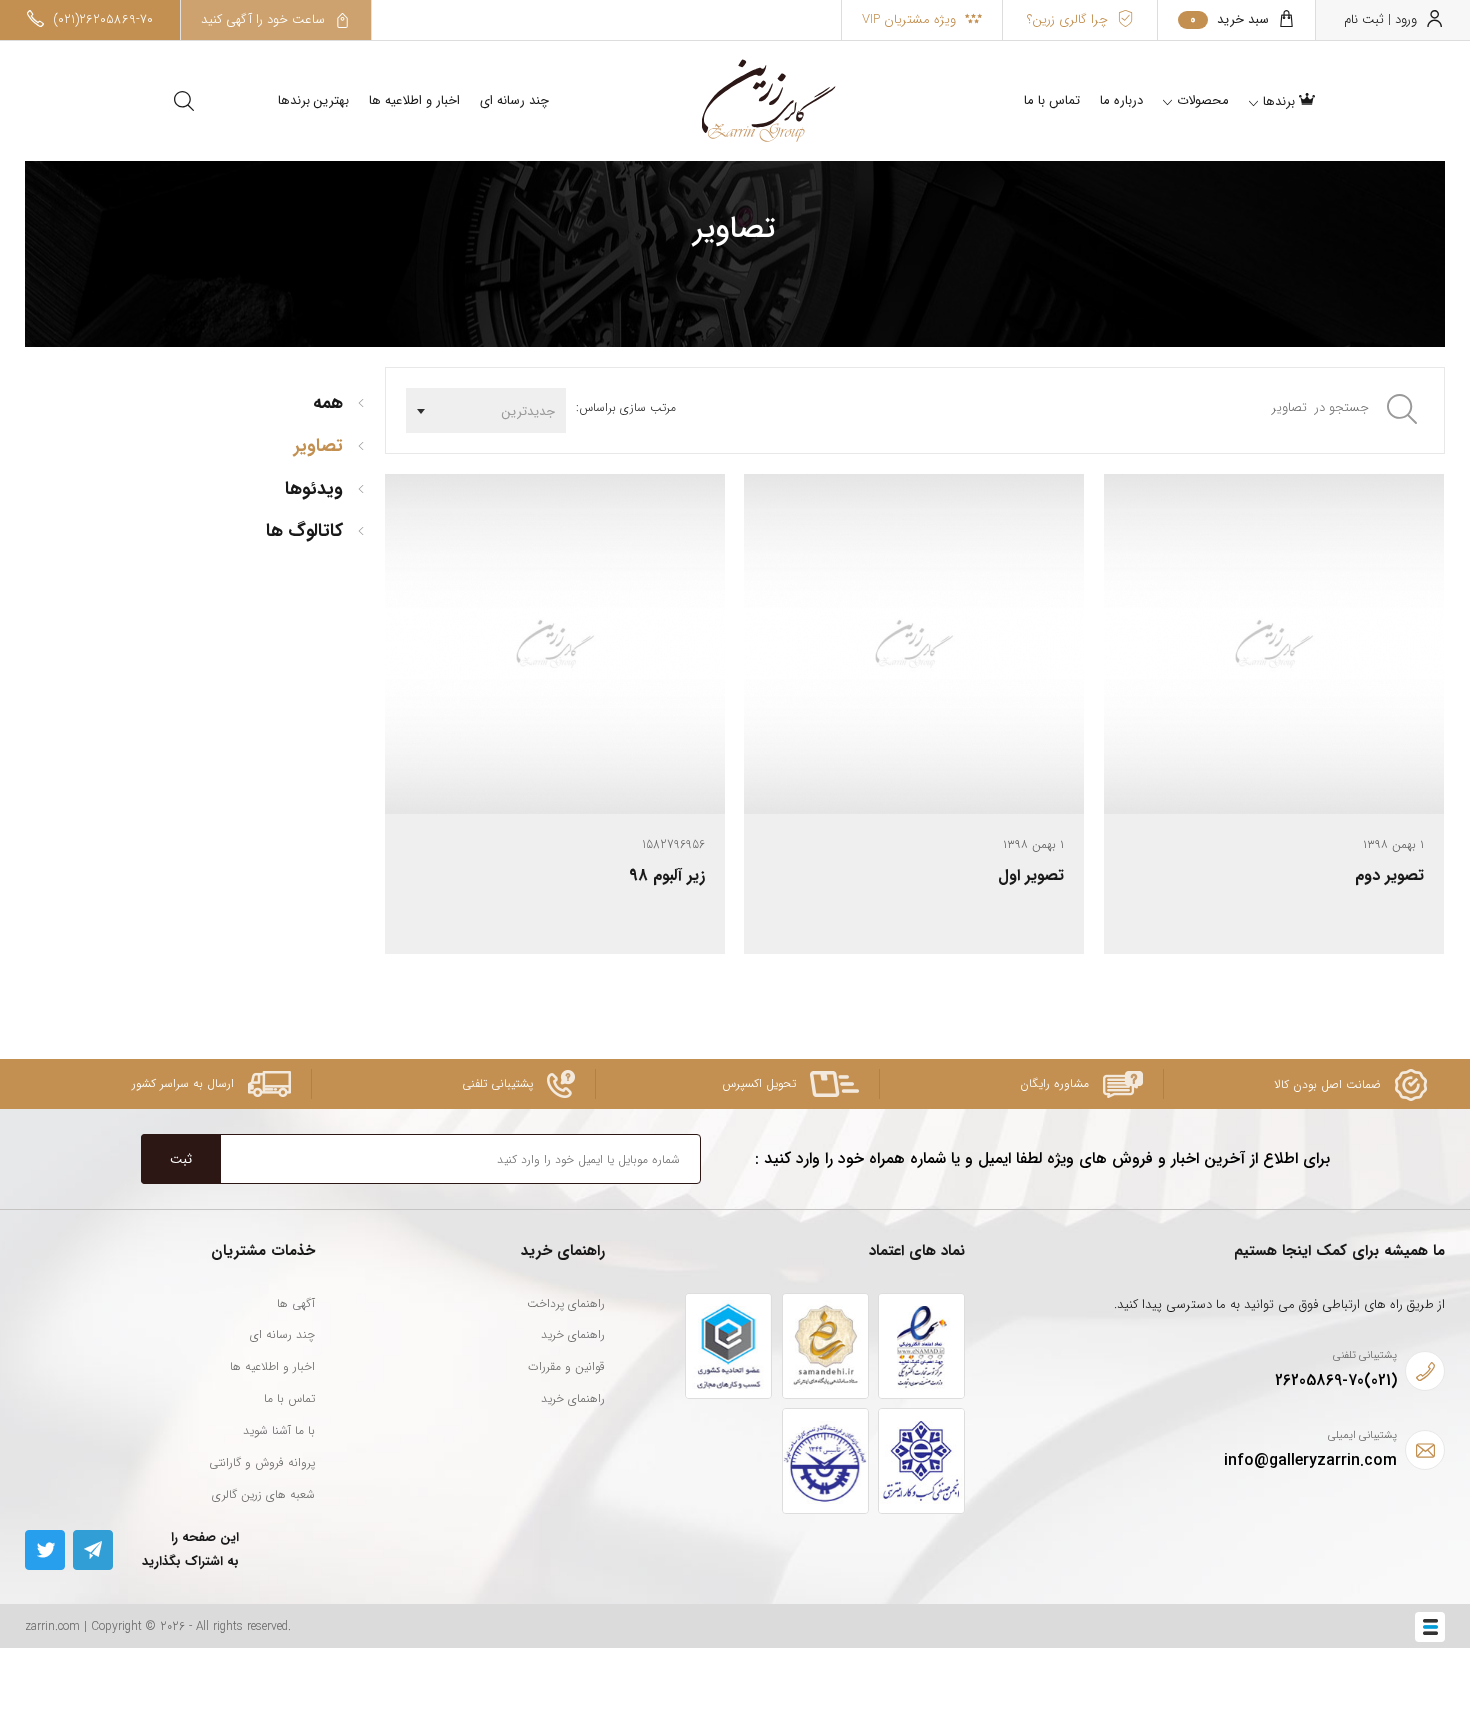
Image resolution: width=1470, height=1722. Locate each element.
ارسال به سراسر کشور (185, 1083)
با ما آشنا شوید (279, 1430)
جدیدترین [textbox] (528, 411)
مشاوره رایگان (1056, 1083)
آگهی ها (296, 1303)
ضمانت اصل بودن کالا (1329, 1084)
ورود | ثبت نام (1382, 19)
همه (328, 403)
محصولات (1203, 100)
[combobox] (486, 410)
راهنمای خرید (573, 1334)
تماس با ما (289, 1398)
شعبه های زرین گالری (263, 1494)
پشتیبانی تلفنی (499, 1083)
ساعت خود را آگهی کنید (265, 19)
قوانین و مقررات (566, 1366)
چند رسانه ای (514, 100)
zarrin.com (52, 1626)
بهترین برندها (313, 100)
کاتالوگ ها (304, 531)
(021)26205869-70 (101, 19)
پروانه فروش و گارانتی (262, 1462)
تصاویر (318, 446)
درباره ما (1121, 100)
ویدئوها (314, 489)
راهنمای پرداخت (566, 1303)
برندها (1281, 101)
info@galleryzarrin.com (1310, 1460)
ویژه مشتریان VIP (911, 19)
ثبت (181, 1159)
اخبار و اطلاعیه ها (414, 100)
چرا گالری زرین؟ (1069, 19)
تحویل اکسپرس (761, 1083)
